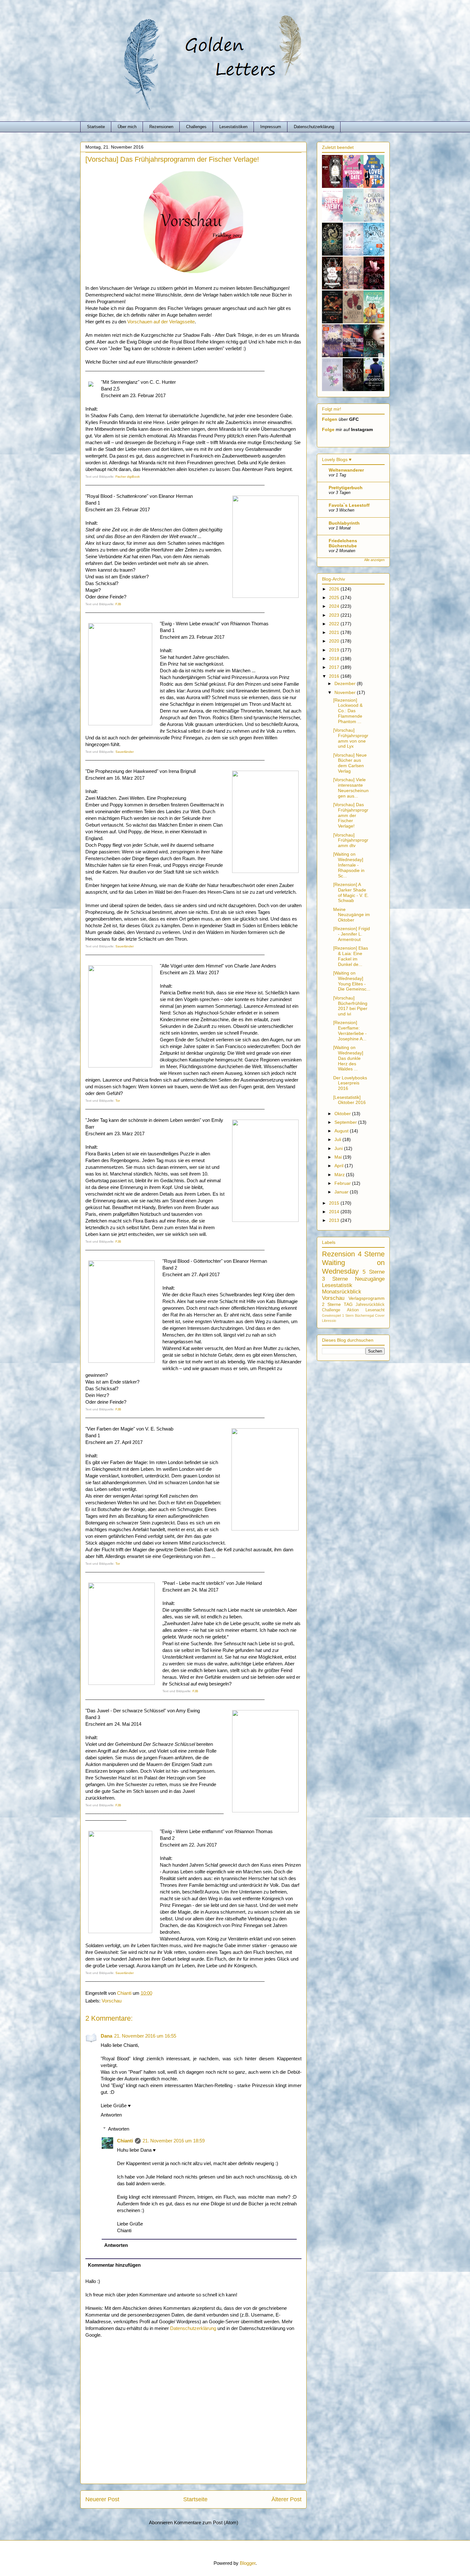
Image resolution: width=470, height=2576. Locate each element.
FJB (118, 604)
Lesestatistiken (233, 127)
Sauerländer (125, 752)
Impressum (271, 127)
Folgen (330, 419)
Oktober (343, 1114)
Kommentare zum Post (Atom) (206, 2522)
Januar (342, 1192)
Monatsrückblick (342, 1292)
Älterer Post (286, 2499)
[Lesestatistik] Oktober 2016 (349, 1100)
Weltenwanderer (346, 470)
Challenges (196, 127)
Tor (118, 1101)
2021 (335, 632)
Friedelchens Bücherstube (343, 543)
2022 (335, 624)
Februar (343, 1183)
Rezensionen (161, 127)
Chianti (125, 2141)
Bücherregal (364, 1315)
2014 (335, 1212)
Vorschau (112, 2001)
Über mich (127, 127)
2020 (335, 641)
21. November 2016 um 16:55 (145, 2036)
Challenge (331, 1310)
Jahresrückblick (370, 1305)
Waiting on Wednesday (353, 1267)
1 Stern (348, 1315)
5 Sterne (374, 1272)
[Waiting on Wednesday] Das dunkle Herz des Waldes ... (348, 1058)
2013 (335, 1220)
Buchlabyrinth (344, 523)
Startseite (96, 127)
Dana (106, 2036)
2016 (335, 676)
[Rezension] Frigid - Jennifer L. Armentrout (352, 934)
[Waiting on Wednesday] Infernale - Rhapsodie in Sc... (349, 865)
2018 (335, 659)
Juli (338, 1139)
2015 (335, 1203)
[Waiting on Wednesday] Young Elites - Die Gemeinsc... (352, 981)
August (342, 1131)
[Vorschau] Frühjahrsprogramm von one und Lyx (351, 738)
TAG (348, 1304)
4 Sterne (371, 1254)
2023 (335, 615)
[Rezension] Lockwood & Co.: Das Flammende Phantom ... (348, 711)
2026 (335, 589)
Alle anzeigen (374, 560)
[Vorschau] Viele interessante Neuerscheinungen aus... (351, 788)
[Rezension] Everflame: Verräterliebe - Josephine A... (350, 1030)
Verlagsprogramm (367, 1298)
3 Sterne (335, 1279)
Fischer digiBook (128, 477)
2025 (335, 598)
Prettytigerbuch (346, 488)
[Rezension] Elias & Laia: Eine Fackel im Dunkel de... (351, 956)
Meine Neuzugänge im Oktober (352, 915)
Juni (339, 1148)
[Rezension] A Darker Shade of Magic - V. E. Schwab (351, 892)
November (346, 692)
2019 (335, 650)
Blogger (248, 2563)
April (340, 1166)
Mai (339, 1157)
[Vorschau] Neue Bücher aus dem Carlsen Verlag (350, 763)
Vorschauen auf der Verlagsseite (161, 322)
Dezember (346, 683)
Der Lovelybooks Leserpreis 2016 (350, 1083)
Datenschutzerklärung (314, 127)
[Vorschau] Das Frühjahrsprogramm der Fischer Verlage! (351, 815)
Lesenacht (375, 1310)
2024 (335, 606)
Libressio (329, 1321)
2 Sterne (331, 1304)
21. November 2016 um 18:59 (174, 2141)
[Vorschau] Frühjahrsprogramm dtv (351, 840)
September (346, 1122)
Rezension (338, 1254)
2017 (335, 667)
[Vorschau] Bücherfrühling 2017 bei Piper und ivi (350, 1006)
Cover (380, 1315)
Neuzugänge (370, 1279)
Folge (328, 429)
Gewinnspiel (331, 1315)
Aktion (353, 1310)
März (340, 1175)
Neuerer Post (102, 2499)
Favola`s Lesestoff (349, 505)
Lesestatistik (337, 1285)
